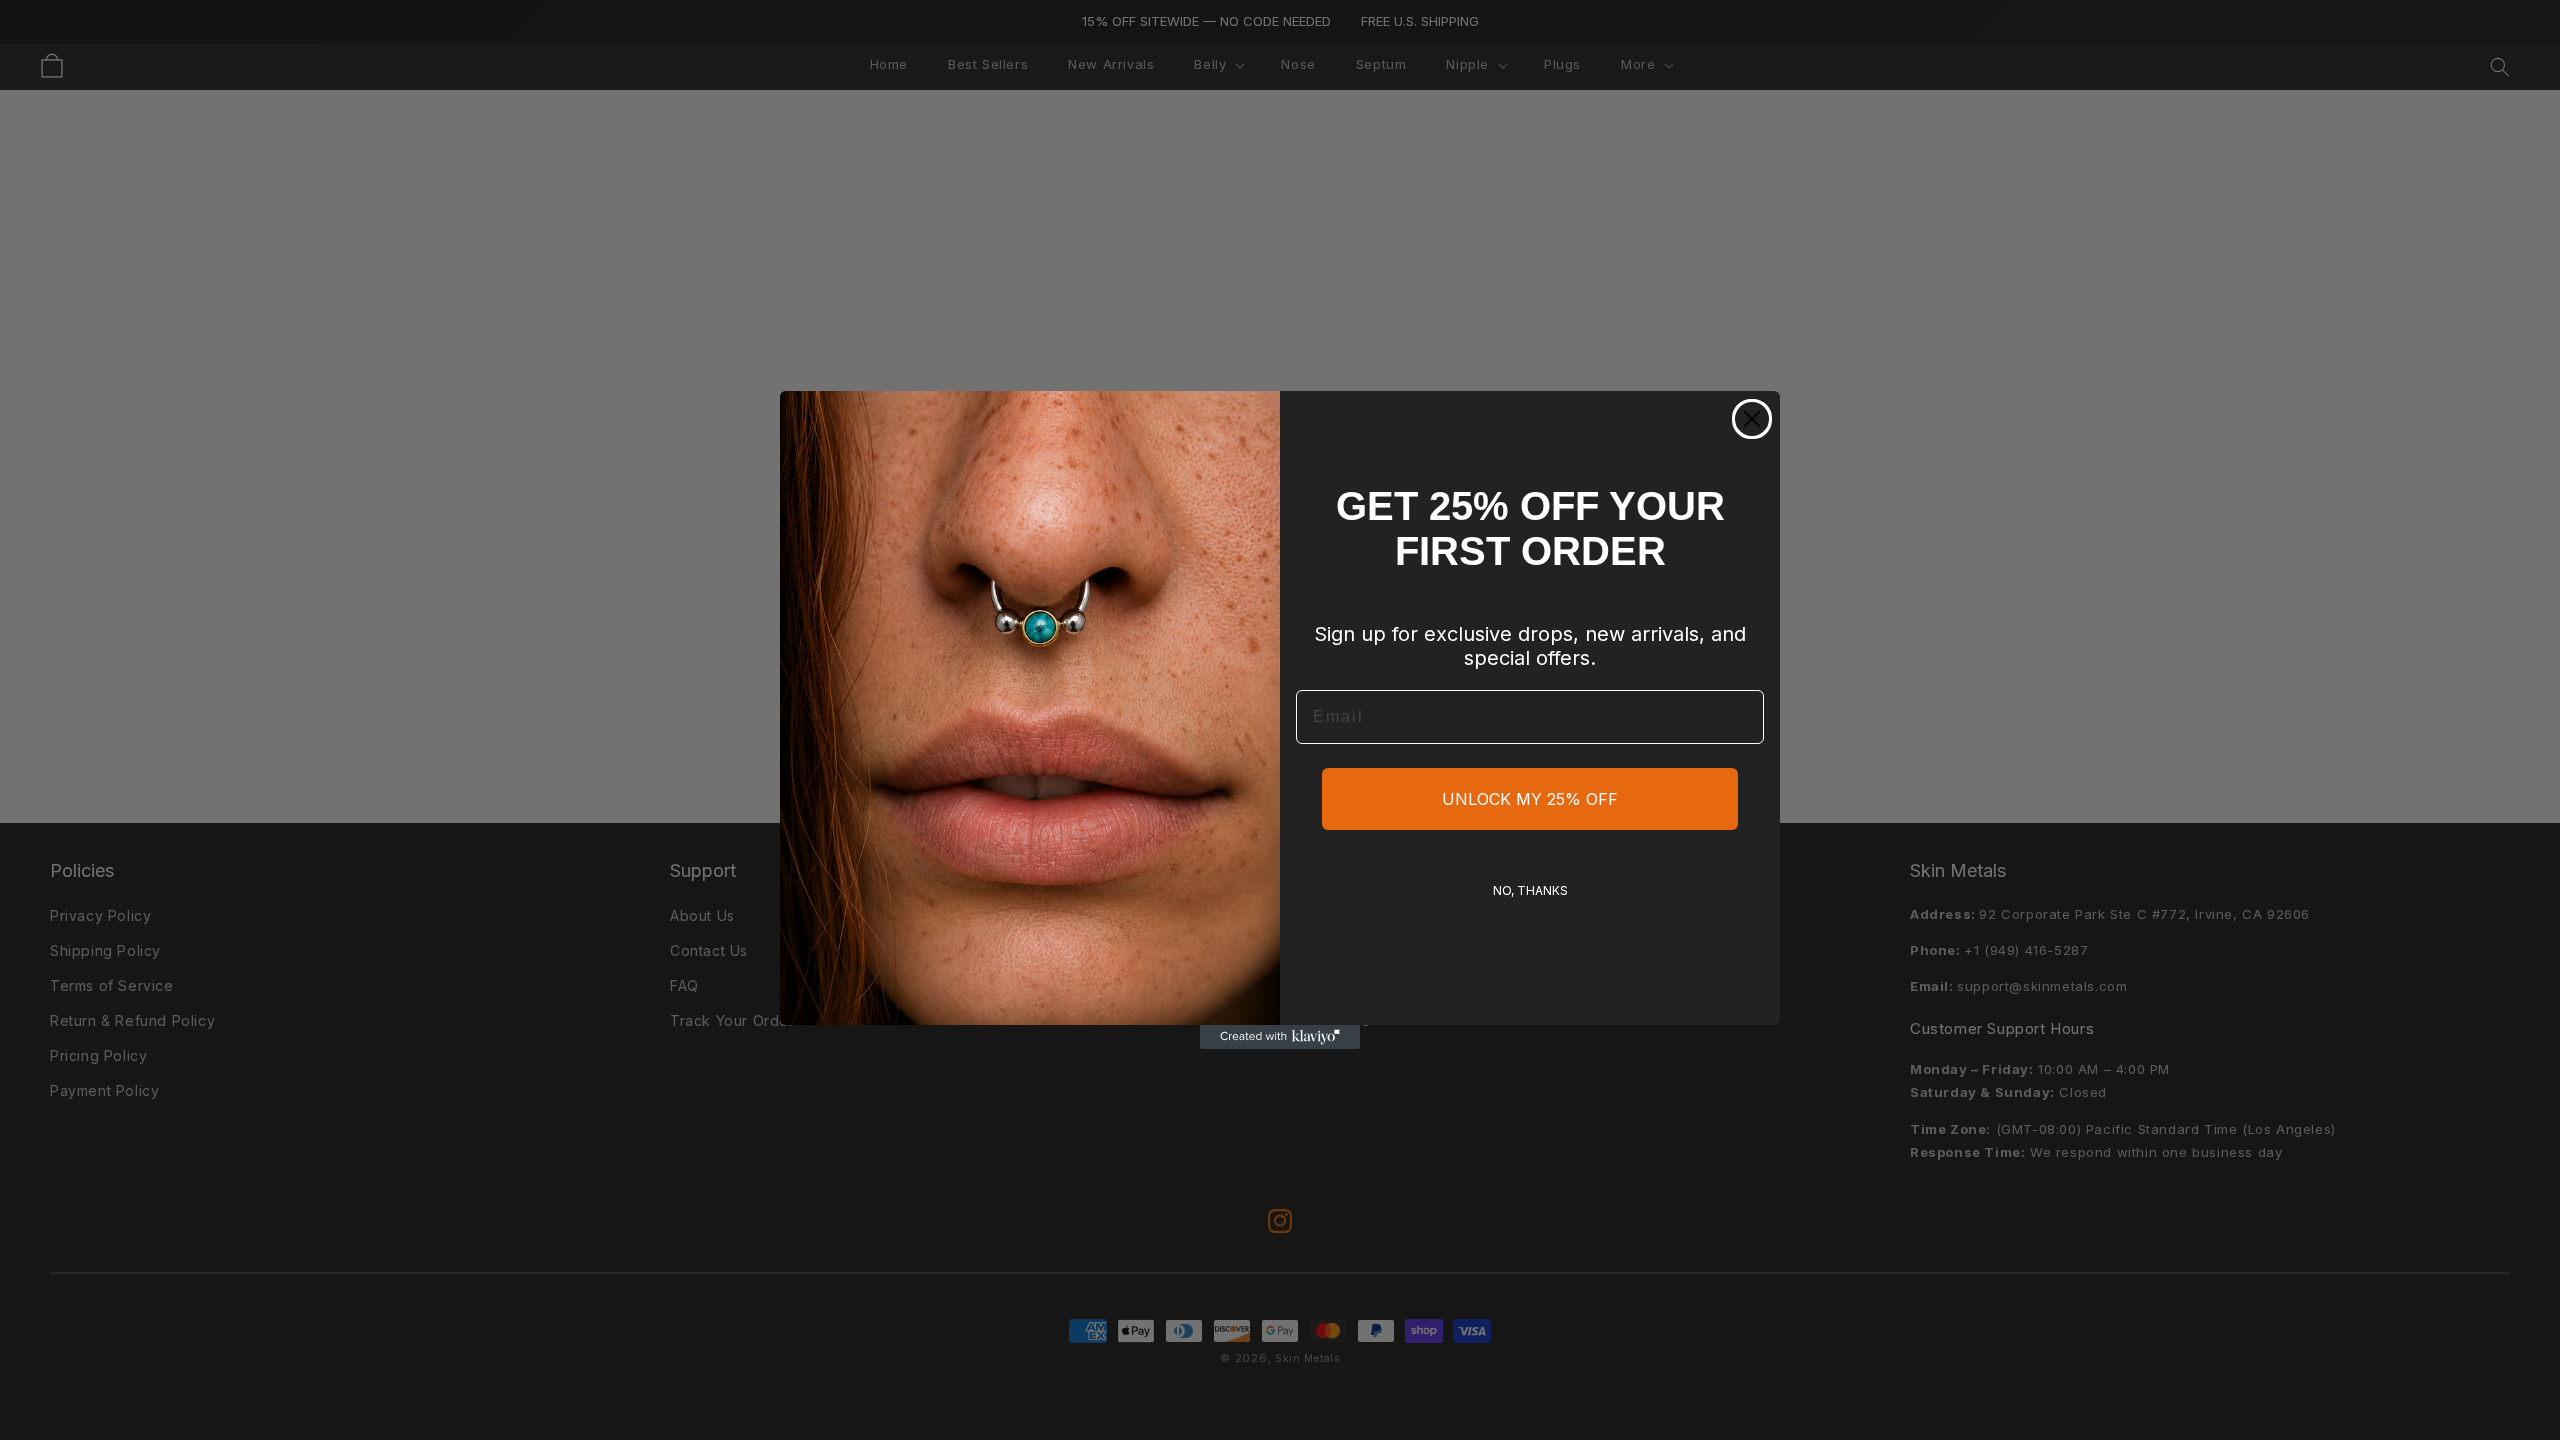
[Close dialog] (1752, 419)
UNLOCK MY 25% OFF (1530, 799)
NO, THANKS (1530, 890)
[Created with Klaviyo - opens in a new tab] (1280, 1037)
